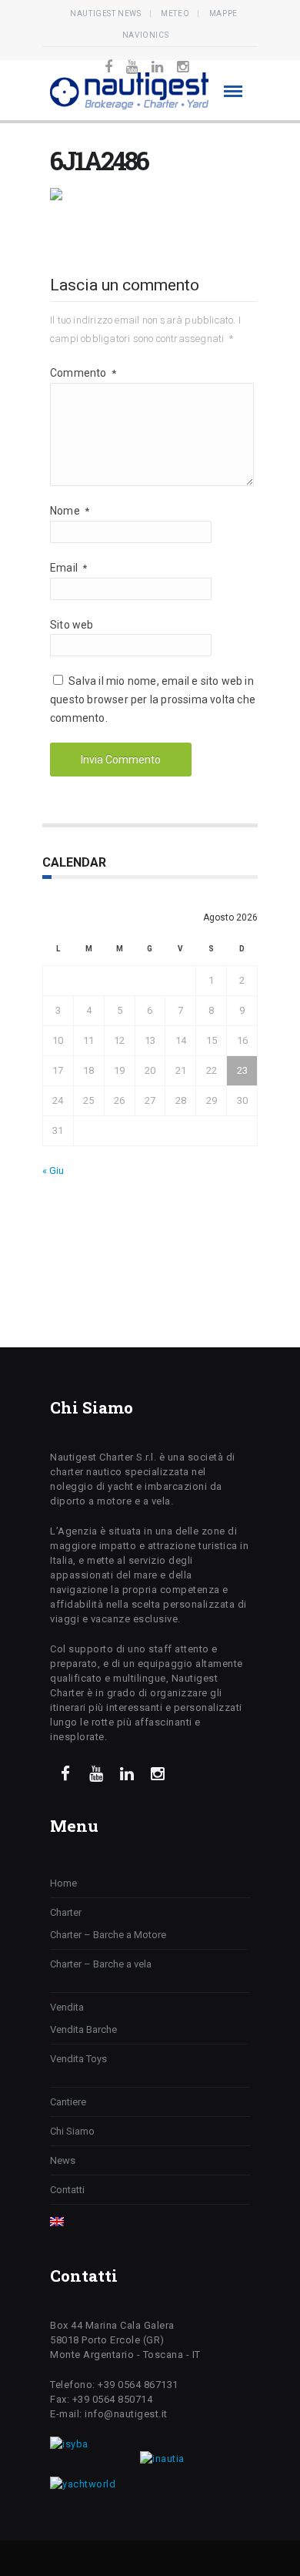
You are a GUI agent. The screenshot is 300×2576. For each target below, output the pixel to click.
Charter (66, 1912)
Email (68, 568)
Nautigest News (105, 13)
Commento (83, 373)
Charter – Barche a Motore (108, 1935)
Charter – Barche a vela (101, 1964)
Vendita (67, 2007)
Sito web (72, 625)
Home (63, 1883)
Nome (70, 511)
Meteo (175, 13)
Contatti (67, 2190)
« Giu (53, 1171)
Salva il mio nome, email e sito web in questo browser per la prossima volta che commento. (153, 699)
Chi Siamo (72, 2131)
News (63, 2160)
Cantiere (68, 2102)
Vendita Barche (83, 2029)
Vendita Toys (78, 2059)
